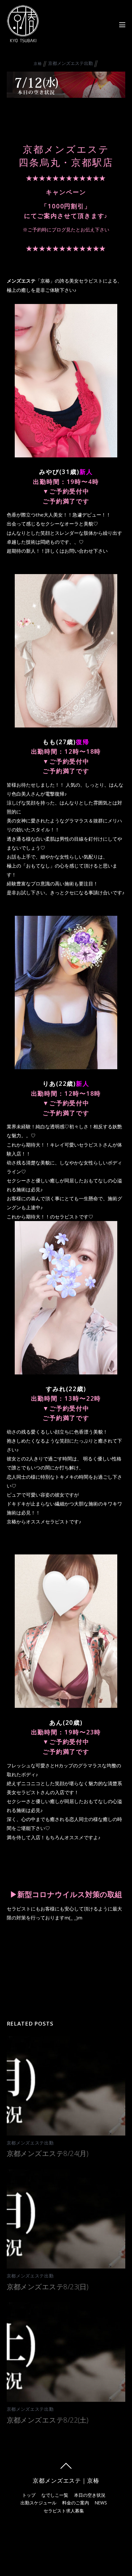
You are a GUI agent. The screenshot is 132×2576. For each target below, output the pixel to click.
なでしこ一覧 (55, 2495)
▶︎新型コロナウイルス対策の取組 (66, 1894)
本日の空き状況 (90, 2495)
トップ (29, 2495)
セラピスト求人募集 (64, 2511)
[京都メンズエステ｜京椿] (23, 39)
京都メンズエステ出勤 (70, 63)
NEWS (101, 2503)
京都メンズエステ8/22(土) (48, 2420)
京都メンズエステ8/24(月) (48, 2153)
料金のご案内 (76, 2503)
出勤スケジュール (38, 2503)
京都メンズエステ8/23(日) (48, 2286)
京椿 (38, 63)
